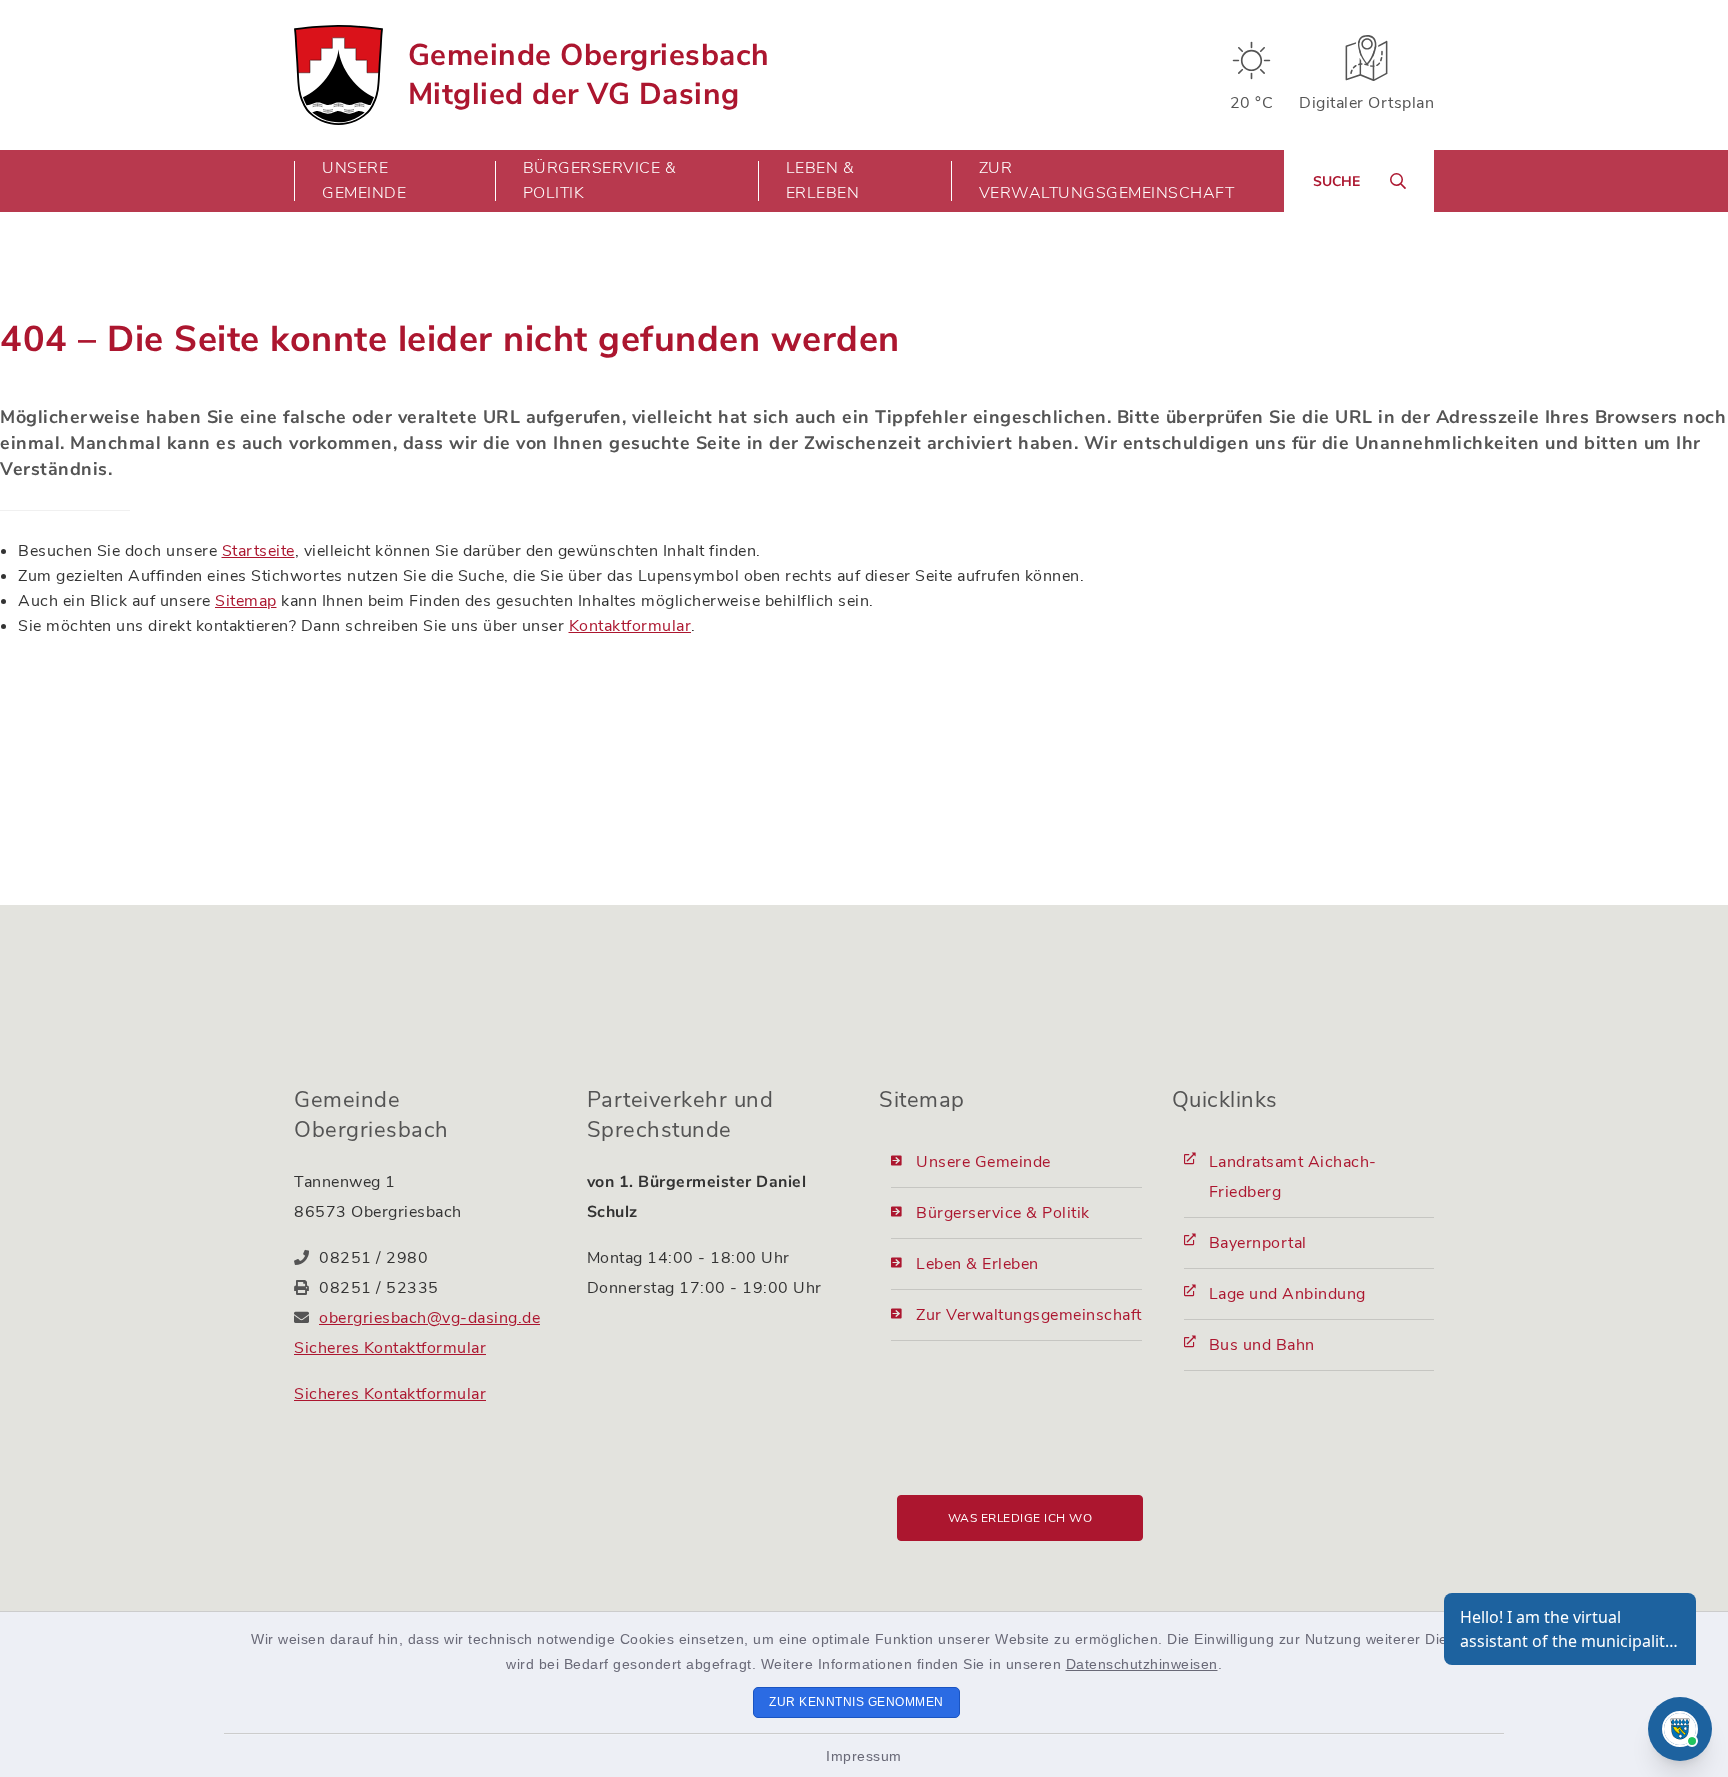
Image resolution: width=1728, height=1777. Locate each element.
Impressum (864, 1756)
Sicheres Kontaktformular (390, 1348)
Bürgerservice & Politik (1003, 1213)
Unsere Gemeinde (983, 1162)
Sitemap (246, 601)
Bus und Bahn (1262, 1345)
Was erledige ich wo (1020, 1518)
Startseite (258, 551)
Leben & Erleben (977, 1264)
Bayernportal (1258, 1243)
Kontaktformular (630, 626)
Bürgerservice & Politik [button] (600, 180)
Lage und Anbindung (1287, 1294)
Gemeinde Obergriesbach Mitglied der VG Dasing (589, 75)
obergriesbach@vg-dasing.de (429, 1318)
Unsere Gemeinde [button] (364, 180)
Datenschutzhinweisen (1142, 1664)
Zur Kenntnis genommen (856, 1702)
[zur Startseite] (338, 75)
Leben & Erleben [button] (823, 180)
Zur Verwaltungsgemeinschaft (1107, 180)
